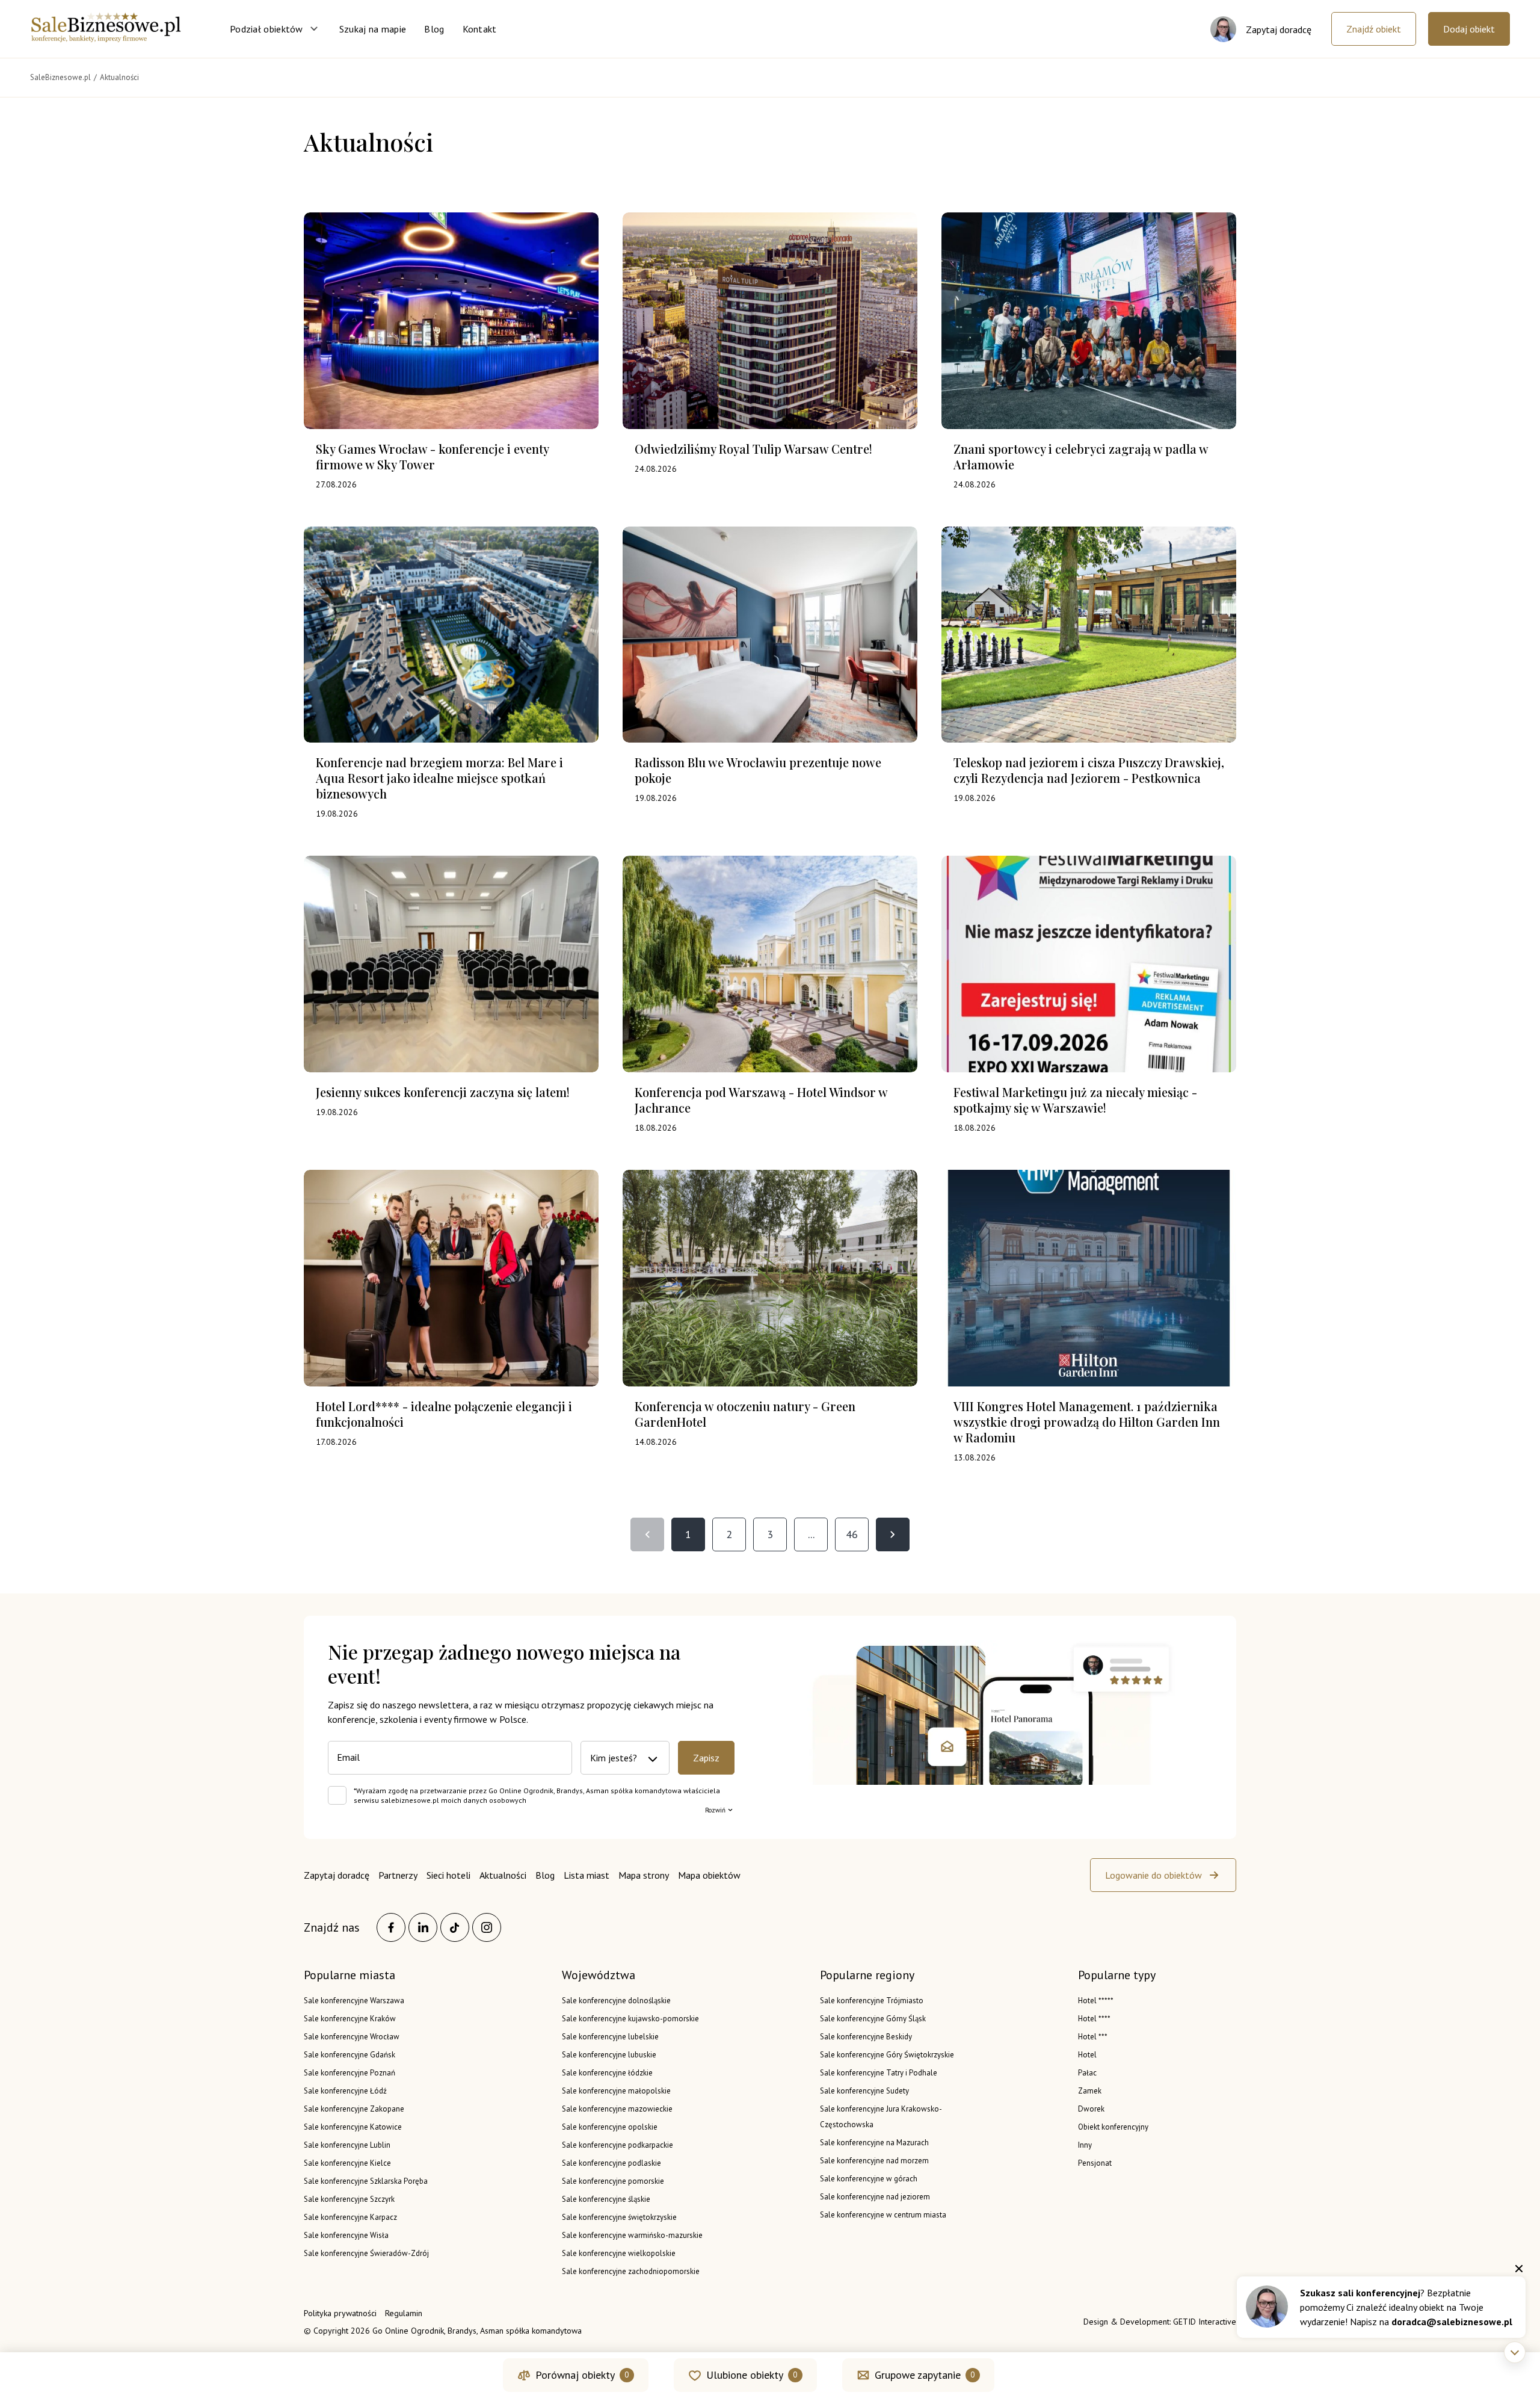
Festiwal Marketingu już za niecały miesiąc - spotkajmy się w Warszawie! (1075, 1100)
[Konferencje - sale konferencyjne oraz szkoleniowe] (106, 39)
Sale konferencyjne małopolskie (616, 2091)
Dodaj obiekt (1469, 29)
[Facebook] (391, 1927)
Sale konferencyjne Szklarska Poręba (366, 2181)
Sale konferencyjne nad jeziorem (875, 2197)
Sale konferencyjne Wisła (346, 2235)
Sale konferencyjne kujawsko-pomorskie (630, 2019)
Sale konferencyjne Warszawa (354, 2001)
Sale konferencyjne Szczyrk (349, 2199)
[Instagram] (487, 1927)
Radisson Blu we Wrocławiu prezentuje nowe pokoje (758, 770)
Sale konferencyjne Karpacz (350, 2217)
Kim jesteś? (614, 1758)
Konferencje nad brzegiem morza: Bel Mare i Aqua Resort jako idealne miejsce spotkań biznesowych (439, 778)
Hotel (1087, 2055)
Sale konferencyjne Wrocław (352, 2037)
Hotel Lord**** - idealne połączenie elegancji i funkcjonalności (444, 1414)
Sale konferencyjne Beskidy (866, 2037)
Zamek (1090, 2091)
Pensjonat (1095, 2163)
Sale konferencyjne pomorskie (613, 2181)
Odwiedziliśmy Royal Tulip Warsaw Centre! (753, 449)
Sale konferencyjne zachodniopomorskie (631, 2271)
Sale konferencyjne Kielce (347, 2163)
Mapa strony (644, 1875)
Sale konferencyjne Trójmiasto (872, 2001)
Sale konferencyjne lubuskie (609, 2055)
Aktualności (503, 1875)
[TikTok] (455, 1927)
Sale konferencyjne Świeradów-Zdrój (366, 2253)
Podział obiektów (266, 29)
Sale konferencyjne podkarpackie (618, 2145)
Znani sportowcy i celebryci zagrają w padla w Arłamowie (1081, 456)
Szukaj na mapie (373, 29)
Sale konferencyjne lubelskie (610, 2037)
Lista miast (587, 1875)
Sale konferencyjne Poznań (350, 2073)
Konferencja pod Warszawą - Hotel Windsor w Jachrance (761, 1100)
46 (852, 1534)
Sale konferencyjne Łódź (345, 2091)
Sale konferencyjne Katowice (353, 2127)
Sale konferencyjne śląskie (606, 2199)
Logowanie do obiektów (1153, 1875)
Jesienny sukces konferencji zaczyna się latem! (443, 1092)
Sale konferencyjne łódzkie (607, 2073)
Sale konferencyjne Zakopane (354, 2109)
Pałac (1087, 2073)
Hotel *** (1093, 2037)
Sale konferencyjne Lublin (347, 2145)
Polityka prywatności (340, 2313)
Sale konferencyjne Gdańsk (350, 2055)
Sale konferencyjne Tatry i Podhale (879, 2073)
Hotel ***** (1096, 2001)
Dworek (1091, 2109)
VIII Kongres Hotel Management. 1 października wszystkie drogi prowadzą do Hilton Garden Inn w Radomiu (1087, 1422)
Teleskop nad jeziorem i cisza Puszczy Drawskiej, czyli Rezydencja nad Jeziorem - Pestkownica (1089, 770)
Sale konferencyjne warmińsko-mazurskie (632, 2235)
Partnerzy (398, 1875)
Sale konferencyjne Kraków (350, 2019)
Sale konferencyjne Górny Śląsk (873, 2019)
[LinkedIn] (423, 1927)
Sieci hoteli (448, 1875)
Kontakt (480, 29)
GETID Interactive (1205, 2322)
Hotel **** (1094, 2019)
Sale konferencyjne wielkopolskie (619, 2253)
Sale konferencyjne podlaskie (611, 2163)
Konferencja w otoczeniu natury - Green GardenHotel (745, 1414)
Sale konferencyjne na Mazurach (874, 2143)
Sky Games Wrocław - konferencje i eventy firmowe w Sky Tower (432, 456)
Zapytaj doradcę (337, 1875)
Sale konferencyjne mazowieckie (617, 2109)
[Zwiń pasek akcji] (1515, 2352)
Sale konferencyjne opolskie (610, 2127)
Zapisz (706, 1758)
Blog (434, 29)
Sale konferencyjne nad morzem (874, 2161)
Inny (1085, 2145)
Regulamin (404, 2313)
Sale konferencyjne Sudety (864, 2091)
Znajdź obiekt (1374, 29)
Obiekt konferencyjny (1113, 2127)
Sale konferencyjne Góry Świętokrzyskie (887, 2055)
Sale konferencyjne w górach (869, 2179)
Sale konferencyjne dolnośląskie (616, 2001)
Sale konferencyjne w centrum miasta (883, 2215)
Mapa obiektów (709, 1875)
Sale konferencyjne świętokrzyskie (619, 2217)
